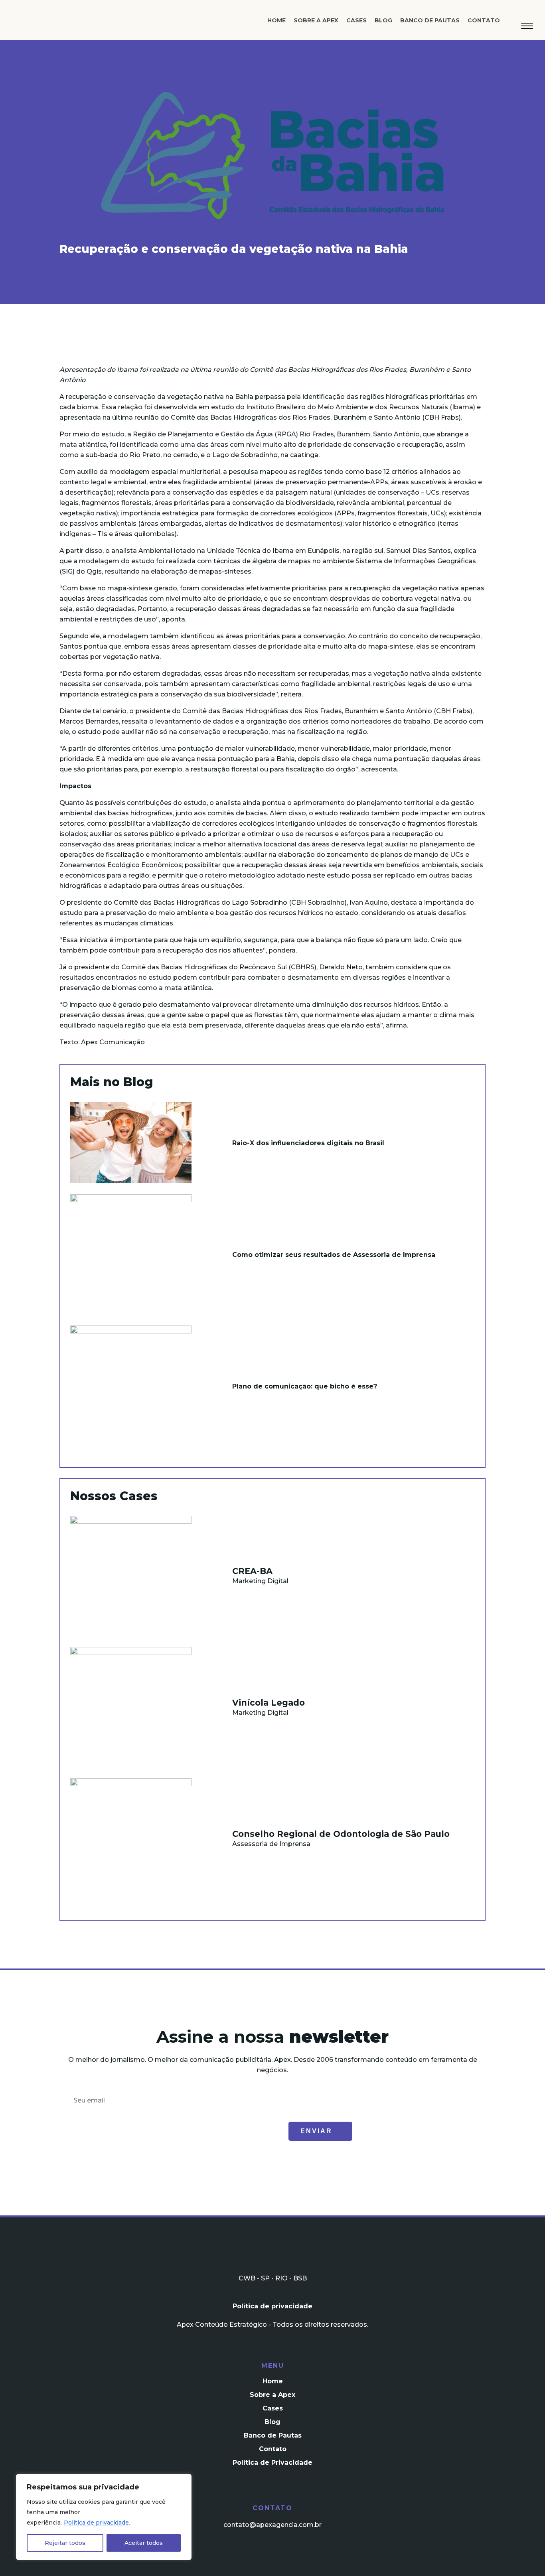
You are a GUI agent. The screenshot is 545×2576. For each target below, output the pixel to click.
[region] (104, 2517)
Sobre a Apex (316, 20)
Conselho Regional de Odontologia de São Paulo (341, 1834)
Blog (383, 20)
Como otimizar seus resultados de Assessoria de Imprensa (334, 1255)
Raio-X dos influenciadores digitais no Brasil (308, 1143)
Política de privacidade (272, 2306)
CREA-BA (252, 1571)
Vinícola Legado (269, 1703)
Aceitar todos (144, 2543)
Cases (356, 20)
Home (276, 20)
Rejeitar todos (65, 2543)
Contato (484, 20)
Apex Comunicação (113, 1042)
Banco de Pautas (430, 20)
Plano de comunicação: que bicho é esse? (305, 1386)
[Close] (183, 2481)
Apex (61, 23)
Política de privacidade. (97, 2523)
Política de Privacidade (272, 2463)
